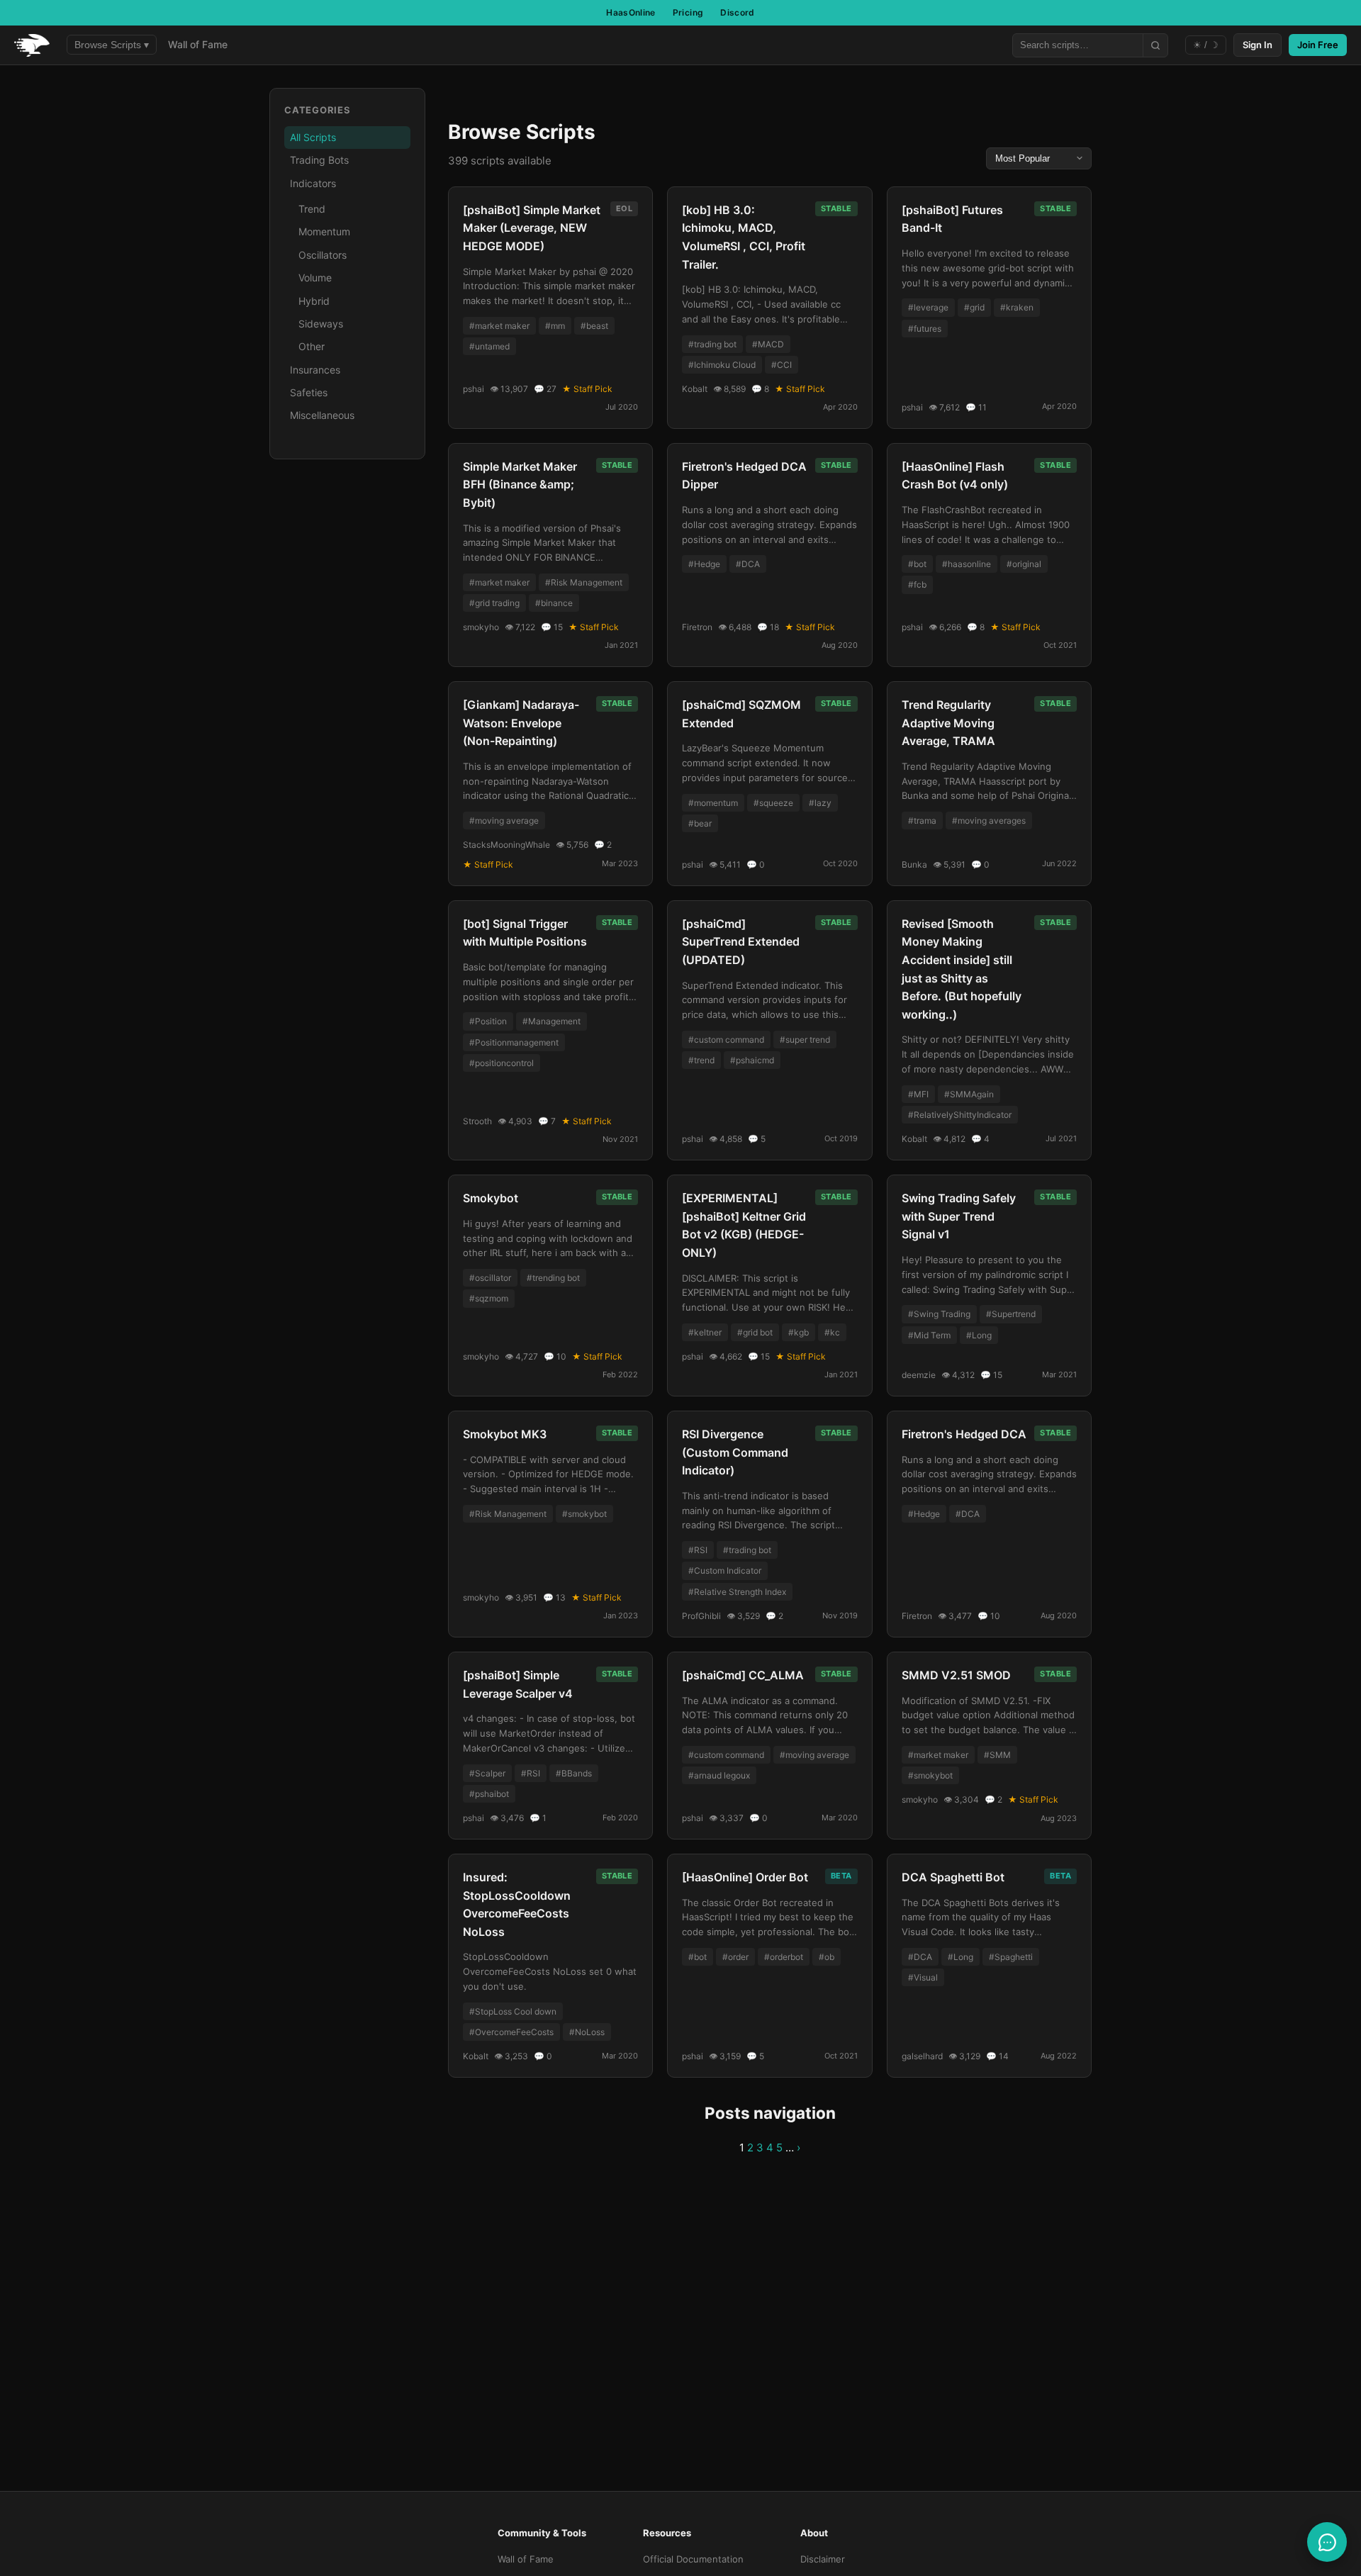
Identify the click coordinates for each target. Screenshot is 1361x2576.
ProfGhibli (701, 1616)
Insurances (315, 370)
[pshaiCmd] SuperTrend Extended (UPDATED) (741, 942)
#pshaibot (489, 1794)
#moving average (504, 821)
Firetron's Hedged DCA (964, 1434)
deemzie (919, 1375)
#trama (922, 821)
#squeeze (773, 803)
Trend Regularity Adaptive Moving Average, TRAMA (948, 723)
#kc (832, 1332)
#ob (827, 1957)
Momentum (324, 231)
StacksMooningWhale (506, 845)
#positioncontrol (502, 1063)
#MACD (768, 344)
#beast (594, 326)
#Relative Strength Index (737, 1592)
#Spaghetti (1011, 1957)
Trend (312, 209)
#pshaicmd (752, 1060)
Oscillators (323, 255)
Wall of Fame (198, 44)
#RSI (698, 1550)
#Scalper (487, 1773)
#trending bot (553, 1278)
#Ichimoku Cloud (722, 365)
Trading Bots (319, 160)
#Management (551, 1021)
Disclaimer (823, 2559)
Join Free (1318, 45)
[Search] (1155, 45)
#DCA (748, 564)
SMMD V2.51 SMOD (956, 1675)
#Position (488, 1021)
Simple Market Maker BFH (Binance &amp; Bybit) (520, 485)
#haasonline (967, 564)
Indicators (313, 183)
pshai (474, 389)
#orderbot (784, 1957)
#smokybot (584, 1514)
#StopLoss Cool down (513, 2011)
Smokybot (491, 1198)
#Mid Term (929, 1335)
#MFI (918, 1094)
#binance (554, 603)
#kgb (799, 1332)
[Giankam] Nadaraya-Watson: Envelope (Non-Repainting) (521, 723)
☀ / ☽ (1206, 45)
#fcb (917, 584)
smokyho (481, 627)
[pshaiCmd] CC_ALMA (743, 1675)
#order (735, 1957)
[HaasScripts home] (32, 45)
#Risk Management (584, 582)
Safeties (309, 392)
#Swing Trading (939, 1314)
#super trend (805, 1040)
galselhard (922, 2056)
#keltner (705, 1332)
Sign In (1258, 45)
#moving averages (989, 821)
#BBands (574, 1773)
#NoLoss (587, 2032)
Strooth (477, 1121)
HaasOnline (631, 12)
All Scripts (313, 137)
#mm (555, 326)
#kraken (1017, 307)
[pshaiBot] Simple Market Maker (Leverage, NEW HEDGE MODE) (532, 228)
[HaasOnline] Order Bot (745, 1877)
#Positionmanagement (514, 1042)
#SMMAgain (969, 1094)
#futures (925, 329)
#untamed (489, 346)
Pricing (688, 12)
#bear (700, 823)
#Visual (923, 1977)
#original (1024, 564)
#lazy (820, 803)
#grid (974, 307)
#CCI (782, 365)
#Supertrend (1011, 1314)
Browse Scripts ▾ (112, 45)
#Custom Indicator (725, 1570)
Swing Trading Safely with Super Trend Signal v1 (959, 1216)
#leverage (928, 307)
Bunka (914, 864)
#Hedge (704, 564)
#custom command (726, 1040)
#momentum (713, 803)
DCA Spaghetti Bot (953, 1877)
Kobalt (695, 389)
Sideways (321, 324)
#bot (917, 564)
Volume (315, 278)
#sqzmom (489, 1298)
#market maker (499, 326)
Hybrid (314, 301)
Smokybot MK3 (505, 1434)
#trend (701, 1060)
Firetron (697, 627)
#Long (979, 1335)
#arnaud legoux (719, 1775)
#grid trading (494, 603)
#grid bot (755, 1332)
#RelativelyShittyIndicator (960, 1115)
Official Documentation (693, 2559)
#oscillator (490, 1278)
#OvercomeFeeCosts (511, 2032)
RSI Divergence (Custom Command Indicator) (735, 1452)
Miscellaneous (322, 415)
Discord (738, 12)
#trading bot (712, 344)
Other (312, 346)
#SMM (997, 1755)
